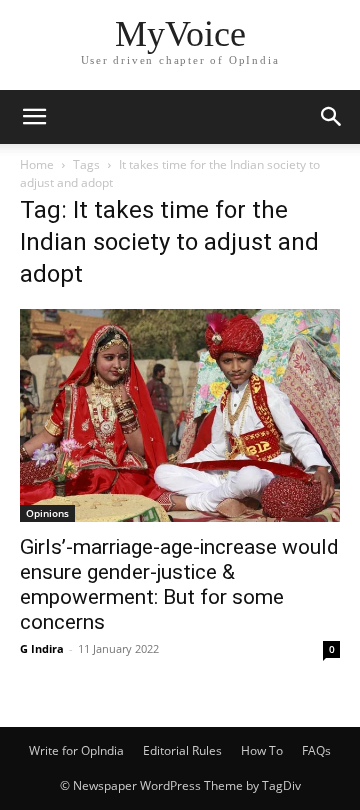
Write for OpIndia (76, 750)
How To (262, 750)
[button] (34, 117)
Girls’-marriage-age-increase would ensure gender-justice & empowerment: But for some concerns (179, 584)
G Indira (42, 648)
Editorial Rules (182, 750)
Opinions (47, 513)
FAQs (316, 750)
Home (37, 164)
